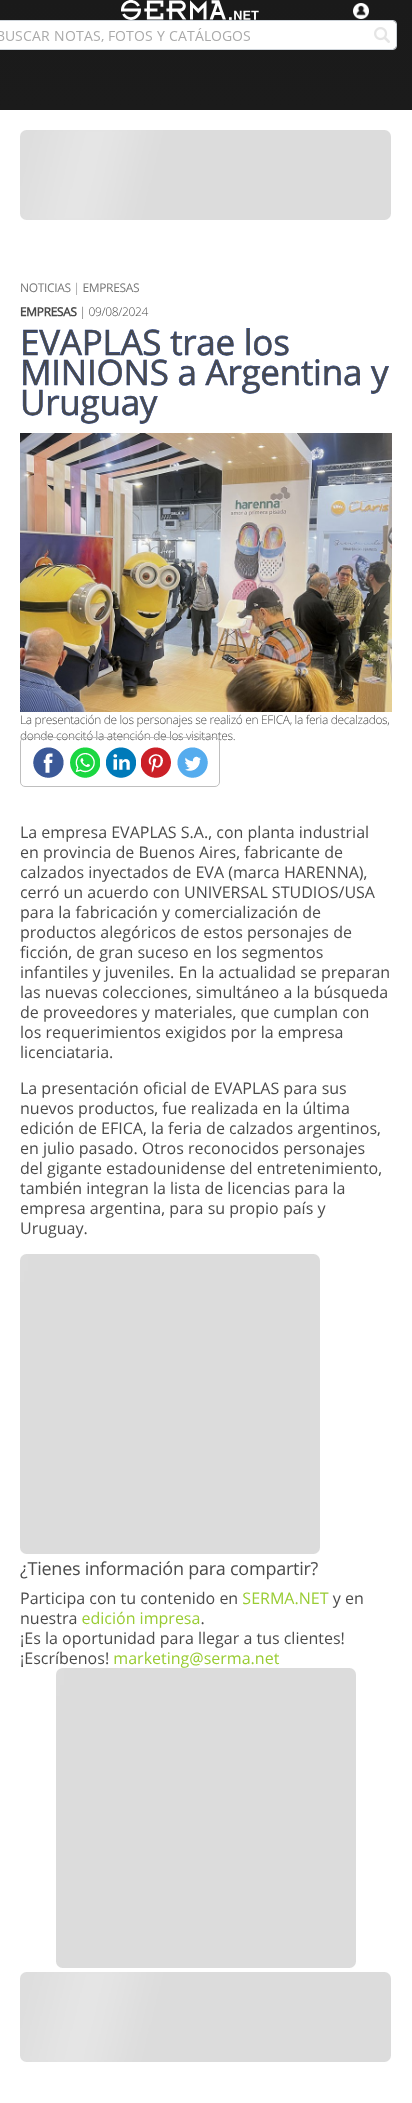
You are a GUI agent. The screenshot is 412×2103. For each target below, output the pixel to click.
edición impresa (140, 1618)
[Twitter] (192, 762)
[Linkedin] (120, 762)
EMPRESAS (110, 287)
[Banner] (205, 175)
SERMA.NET (285, 1598)
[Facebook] (48, 762)
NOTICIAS (45, 287)
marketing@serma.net (196, 1658)
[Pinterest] (156, 762)
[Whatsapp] (84, 762)
